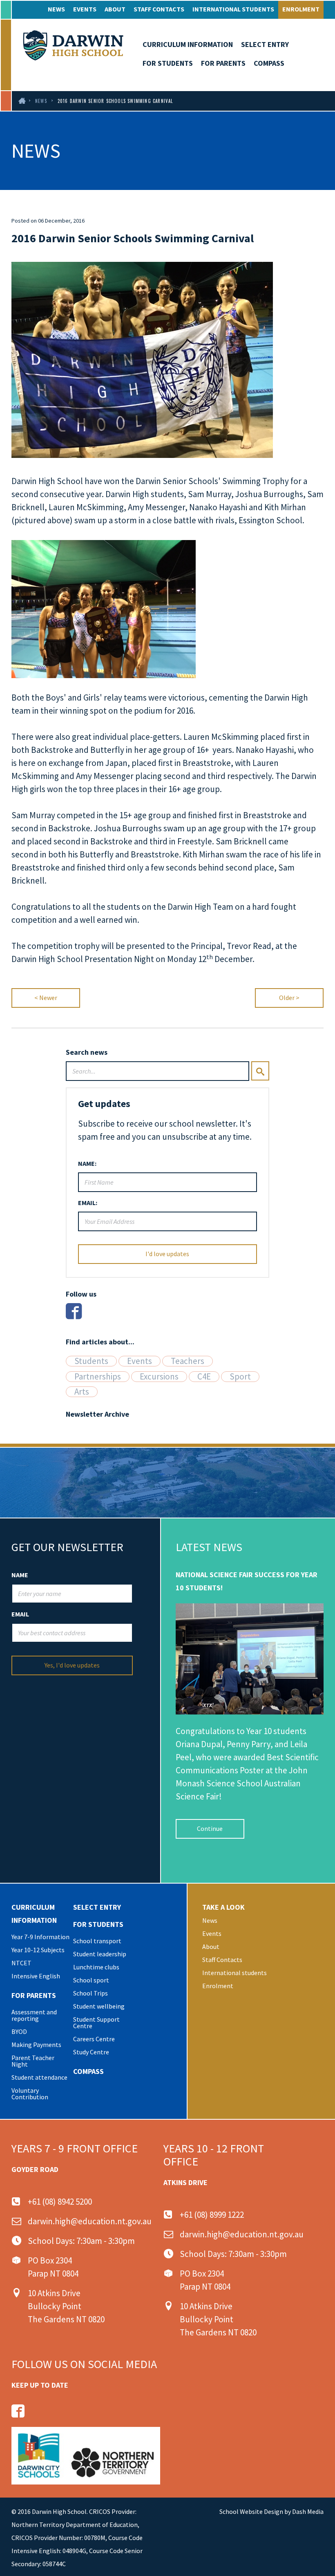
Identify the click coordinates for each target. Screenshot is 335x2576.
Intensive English (36, 1976)
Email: (88, 1203)
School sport (91, 1980)
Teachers (188, 1361)
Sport (240, 1377)
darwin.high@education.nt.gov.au (90, 2221)
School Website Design (251, 2511)
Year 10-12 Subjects (38, 1950)
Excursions (159, 1377)
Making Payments (36, 2045)
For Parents (223, 63)
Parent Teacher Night (33, 2061)
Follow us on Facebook (18, 2411)
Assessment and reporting (34, 2015)
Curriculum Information (188, 44)
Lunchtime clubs (96, 1967)
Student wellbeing (99, 2006)
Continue (210, 1828)
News (56, 9)
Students (91, 1361)
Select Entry (265, 44)
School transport (97, 1941)
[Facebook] (74, 1311)
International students (233, 9)
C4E (204, 1377)
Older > (289, 998)
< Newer (46, 998)
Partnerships (98, 1377)
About (115, 9)
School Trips (90, 1993)
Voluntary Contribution (30, 2094)
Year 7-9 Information (40, 1937)
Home (21, 101)
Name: (87, 1163)
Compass (269, 63)
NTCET (21, 1963)
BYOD (19, 2031)
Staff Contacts (159, 9)
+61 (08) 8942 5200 (60, 2202)
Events (85, 9)
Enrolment (301, 9)
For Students (168, 63)
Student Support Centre (96, 2022)
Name (20, 1575)
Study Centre (91, 2052)
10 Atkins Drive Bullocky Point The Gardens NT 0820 (66, 2306)
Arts (82, 1392)
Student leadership (100, 1954)
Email (20, 1614)
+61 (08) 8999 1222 (212, 2215)
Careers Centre (94, 2039)
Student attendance (39, 2077)
